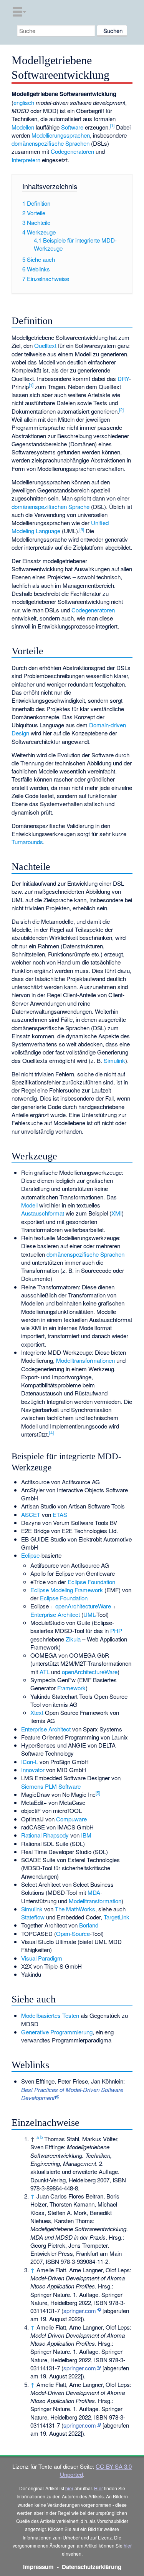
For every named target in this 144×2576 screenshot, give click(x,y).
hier (69, 2488)
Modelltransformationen (85, 1360)
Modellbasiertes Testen (50, 2015)
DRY (123, 378)
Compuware (71, 1819)
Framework (71, 1688)
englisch (24, 102)
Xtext (37, 1712)
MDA (94, 1892)
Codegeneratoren (72, 151)
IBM (86, 1835)
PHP (116, 1631)
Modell (29, 1205)
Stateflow (33, 1917)
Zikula (73, 1639)
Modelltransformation (95, 1901)
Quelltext (45, 345)
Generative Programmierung (57, 2032)
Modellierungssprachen (61, 135)
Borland (89, 1925)
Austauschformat (43, 1213)
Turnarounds (27, 842)
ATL (45, 1672)
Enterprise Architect (55, 1614)
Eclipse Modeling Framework (67, 1590)
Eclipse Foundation (91, 1582)
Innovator (33, 1770)
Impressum (38, 2567)
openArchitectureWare (83, 1606)
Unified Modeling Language (60, 527)
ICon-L (30, 1762)
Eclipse (30, 1555)
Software (72, 127)
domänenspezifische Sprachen (50, 143)
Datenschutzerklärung (92, 2567)
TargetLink (117, 1917)
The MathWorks (75, 1909)
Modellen (23, 127)
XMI (117, 1213)
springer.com (80, 2311)
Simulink (114, 1060)
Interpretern (26, 160)
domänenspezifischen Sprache (50, 506)
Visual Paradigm (42, 1958)
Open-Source (73, 1933)
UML (89, 1614)
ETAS (60, 1514)
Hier (98, 2488)
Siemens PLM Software (51, 1786)
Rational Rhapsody (45, 1835)
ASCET (31, 1514)
